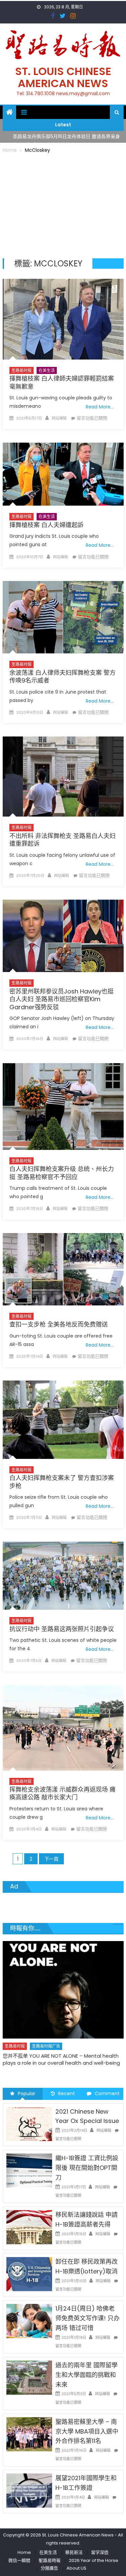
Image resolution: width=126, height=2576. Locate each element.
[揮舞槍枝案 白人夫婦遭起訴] (63, 474)
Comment (107, 2094)
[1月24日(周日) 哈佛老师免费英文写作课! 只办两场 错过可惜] (29, 2321)
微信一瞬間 (19, 2560)
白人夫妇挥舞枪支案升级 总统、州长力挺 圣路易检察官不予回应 (62, 1173)
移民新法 (74, 2552)
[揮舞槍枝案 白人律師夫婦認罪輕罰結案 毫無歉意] (63, 319)
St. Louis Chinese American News (63, 77)
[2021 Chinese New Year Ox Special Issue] (29, 2123)
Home (24, 2552)
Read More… (100, 407)
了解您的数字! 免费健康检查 (34, 2040)
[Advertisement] (63, 205)
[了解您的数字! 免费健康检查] (63, 1982)
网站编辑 (59, 418)
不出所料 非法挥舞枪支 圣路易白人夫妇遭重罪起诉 (62, 840)
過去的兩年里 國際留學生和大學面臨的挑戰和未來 (87, 2375)
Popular (27, 2094)
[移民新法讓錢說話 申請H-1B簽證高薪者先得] (29, 2227)
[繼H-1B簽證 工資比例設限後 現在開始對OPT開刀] (29, 2170)
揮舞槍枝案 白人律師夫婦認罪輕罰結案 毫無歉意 (62, 382)
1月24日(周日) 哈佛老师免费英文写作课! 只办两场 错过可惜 (88, 2318)
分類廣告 (49, 2568)
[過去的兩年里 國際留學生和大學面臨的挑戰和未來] (29, 2377)
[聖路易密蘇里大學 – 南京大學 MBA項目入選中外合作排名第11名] (29, 2434)
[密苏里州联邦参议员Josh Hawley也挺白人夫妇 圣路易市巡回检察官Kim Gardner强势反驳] (63, 936)
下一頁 (51, 1859)
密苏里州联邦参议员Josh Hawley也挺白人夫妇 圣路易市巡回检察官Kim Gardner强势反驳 (61, 999)
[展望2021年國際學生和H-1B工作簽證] (29, 2490)
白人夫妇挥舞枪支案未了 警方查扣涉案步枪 (62, 1482)
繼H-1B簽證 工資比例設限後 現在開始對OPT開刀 (87, 2168)
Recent (67, 2094)
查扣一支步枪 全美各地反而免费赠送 (59, 1324)
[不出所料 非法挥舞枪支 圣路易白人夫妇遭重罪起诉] (63, 777)
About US (76, 2568)
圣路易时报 (22, 370)
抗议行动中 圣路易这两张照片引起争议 (62, 1629)
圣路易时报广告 (46, 2031)
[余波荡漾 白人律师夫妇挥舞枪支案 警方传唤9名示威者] (63, 617)
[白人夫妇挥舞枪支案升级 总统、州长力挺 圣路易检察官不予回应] (63, 1107)
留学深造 (100, 2552)
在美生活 (47, 370)
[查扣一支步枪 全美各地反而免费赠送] (63, 1269)
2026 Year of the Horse (94, 2560)
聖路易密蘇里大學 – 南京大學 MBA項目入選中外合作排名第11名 (87, 2431)
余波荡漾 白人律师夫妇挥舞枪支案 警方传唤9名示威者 (62, 677)
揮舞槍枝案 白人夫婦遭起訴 (47, 525)
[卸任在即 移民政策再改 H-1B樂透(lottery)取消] (29, 2274)
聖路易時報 (50, 2560)
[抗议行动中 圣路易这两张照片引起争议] (63, 1576)
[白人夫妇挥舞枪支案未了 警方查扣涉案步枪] (63, 1420)
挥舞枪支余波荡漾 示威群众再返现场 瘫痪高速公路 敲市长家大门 (62, 1793)
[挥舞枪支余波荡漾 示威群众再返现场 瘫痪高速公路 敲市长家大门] (63, 1728)
